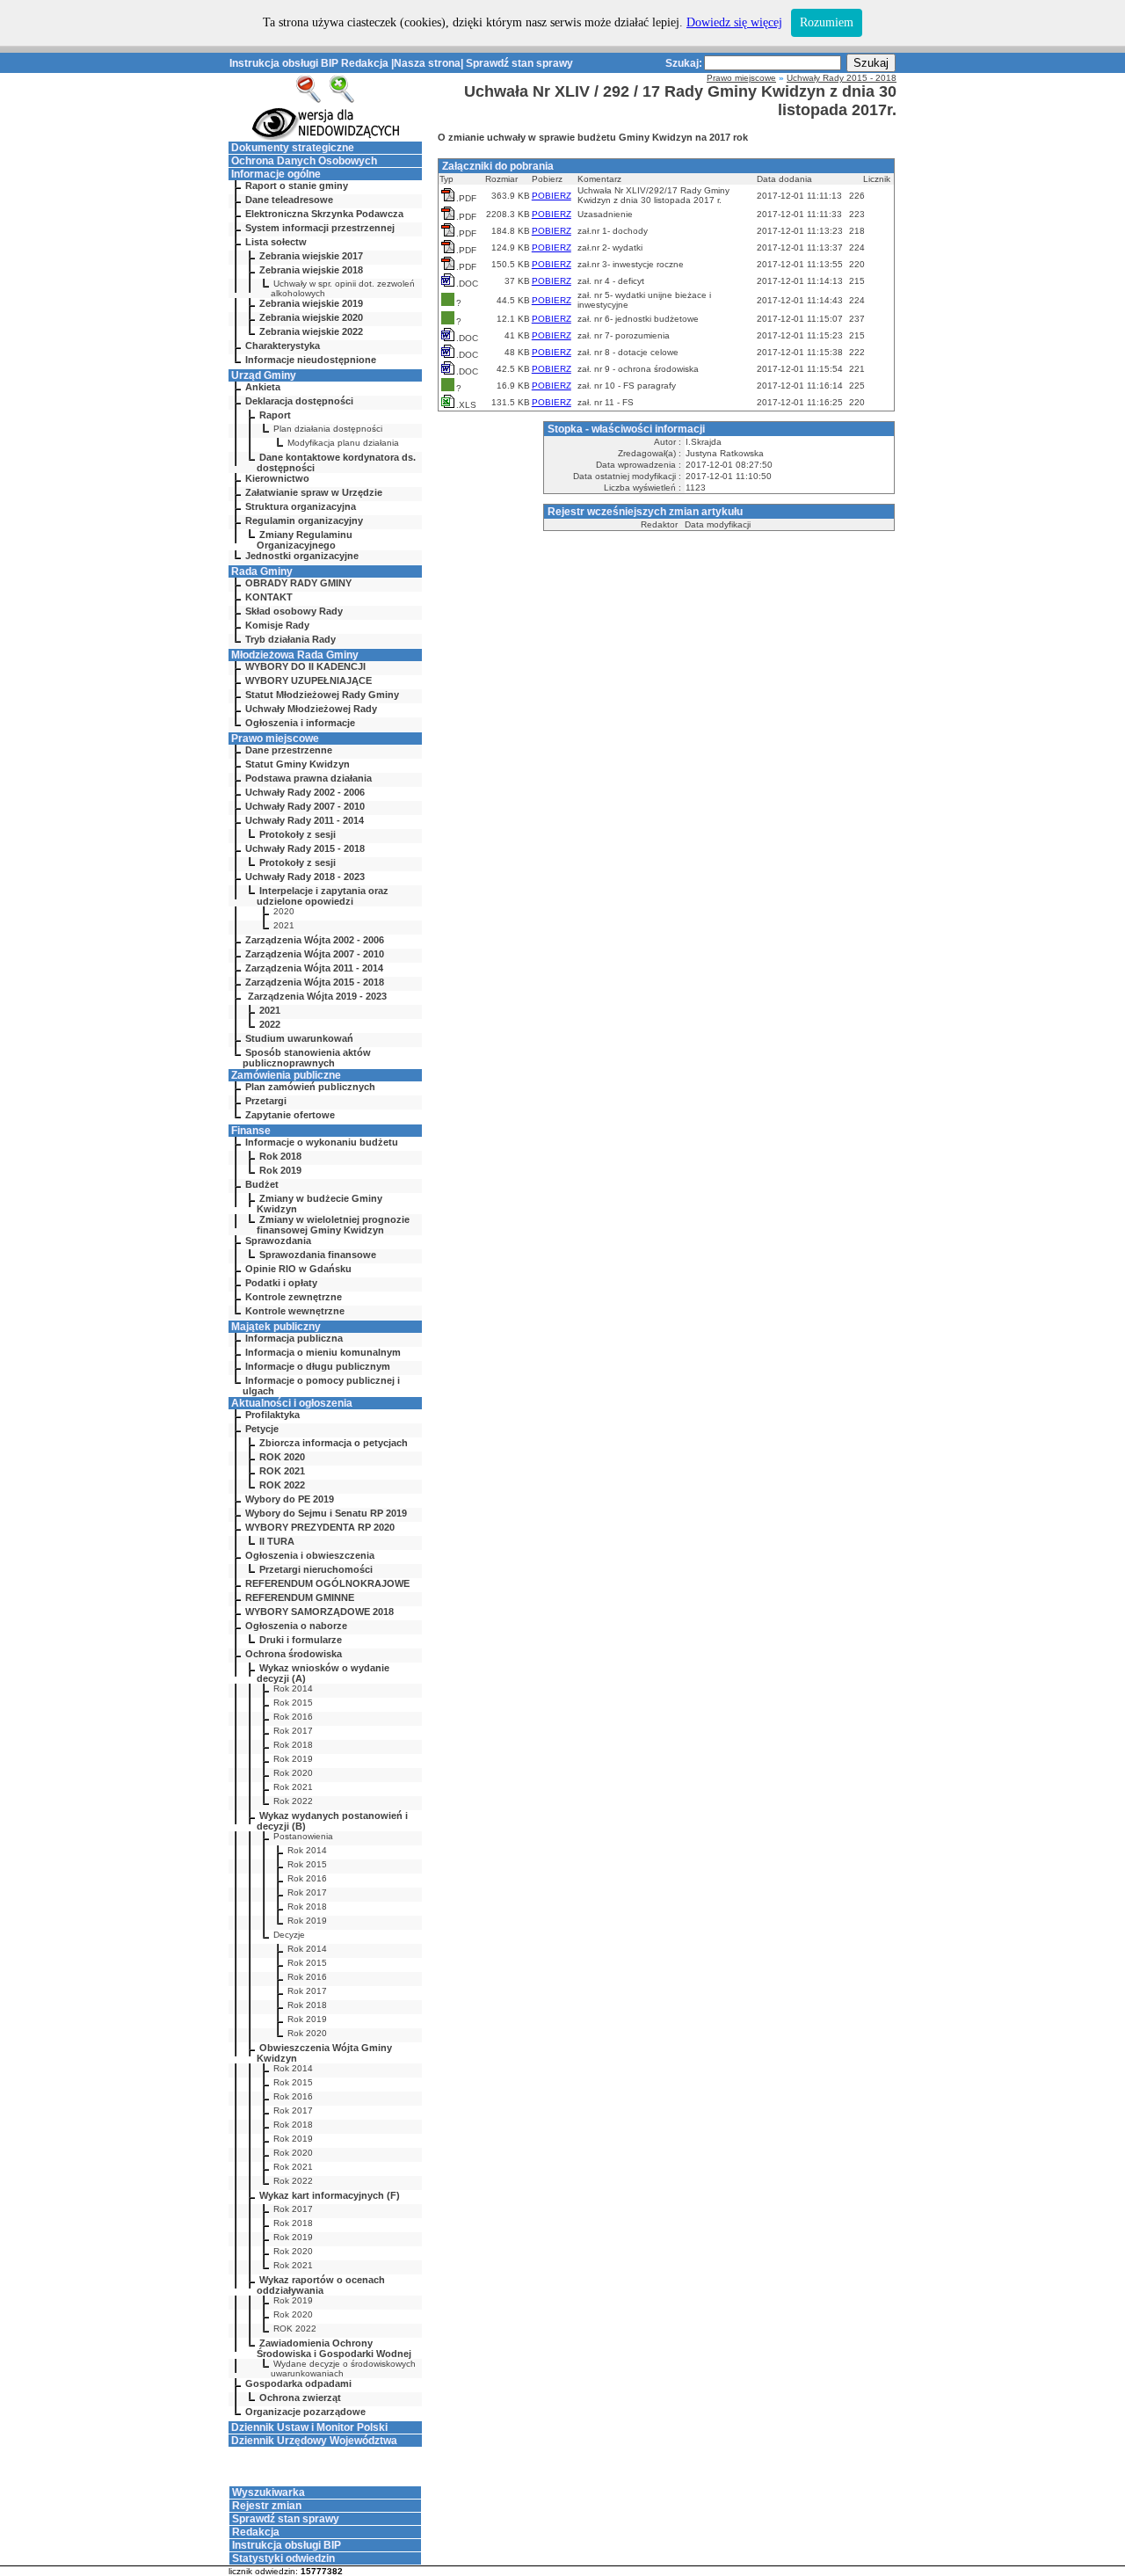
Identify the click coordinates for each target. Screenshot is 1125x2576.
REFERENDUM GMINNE (300, 1597)
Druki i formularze (301, 1640)
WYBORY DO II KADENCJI (305, 666)
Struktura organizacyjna (301, 506)
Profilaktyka (272, 1415)
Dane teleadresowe (289, 200)
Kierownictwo (277, 478)
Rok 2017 (293, 1731)
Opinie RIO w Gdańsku (298, 1269)
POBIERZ (552, 196)
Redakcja (365, 63)
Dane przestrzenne (289, 750)
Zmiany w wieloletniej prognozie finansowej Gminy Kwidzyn (333, 1225)
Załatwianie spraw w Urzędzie (314, 492)
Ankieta (263, 387)
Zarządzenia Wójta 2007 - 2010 (315, 954)
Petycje (262, 1429)
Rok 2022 (293, 1801)
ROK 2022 (282, 1485)
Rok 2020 (293, 1773)
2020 (284, 911)
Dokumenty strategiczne (293, 148)
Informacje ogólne (276, 174)
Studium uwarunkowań (299, 1038)
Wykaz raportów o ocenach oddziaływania (321, 2285)
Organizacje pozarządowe (305, 2412)
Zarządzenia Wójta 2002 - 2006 (315, 940)
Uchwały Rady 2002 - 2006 (305, 792)
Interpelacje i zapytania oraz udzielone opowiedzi (323, 896)
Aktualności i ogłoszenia (292, 1403)
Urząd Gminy (264, 375)
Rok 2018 (280, 1156)
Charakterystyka (283, 346)
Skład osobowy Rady (294, 611)
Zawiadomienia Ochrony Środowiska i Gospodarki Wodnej (334, 2348)
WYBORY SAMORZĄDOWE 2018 (319, 1612)
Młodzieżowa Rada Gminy (295, 655)
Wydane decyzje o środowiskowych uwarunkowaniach (343, 2369)
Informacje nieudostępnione (311, 360)
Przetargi (266, 1101)
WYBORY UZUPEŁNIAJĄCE (308, 680)
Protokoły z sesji (298, 834)
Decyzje (289, 1935)
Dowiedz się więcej (734, 22)
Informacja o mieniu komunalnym (323, 1352)
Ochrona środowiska (294, 1654)
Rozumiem (827, 22)
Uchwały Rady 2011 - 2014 (305, 820)
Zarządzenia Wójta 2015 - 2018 (315, 982)
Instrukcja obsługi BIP (284, 63)
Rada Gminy (262, 571)
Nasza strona (427, 63)
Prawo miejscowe (275, 739)
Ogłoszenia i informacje (300, 723)
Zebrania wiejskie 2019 (311, 303)
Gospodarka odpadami (298, 2383)
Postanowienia (303, 1836)
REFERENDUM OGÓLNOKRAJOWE (327, 1583)
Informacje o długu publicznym (318, 1366)
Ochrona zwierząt (300, 2398)
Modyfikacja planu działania (343, 443)
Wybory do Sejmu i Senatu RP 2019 (326, 1513)
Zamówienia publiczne (286, 1075)
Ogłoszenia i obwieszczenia (310, 1555)
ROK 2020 (282, 1457)
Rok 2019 (280, 1170)
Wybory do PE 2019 (290, 1499)
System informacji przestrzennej (320, 228)
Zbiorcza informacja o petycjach (334, 1443)
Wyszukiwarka (269, 2492)
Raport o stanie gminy (297, 186)
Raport (275, 415)
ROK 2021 (282, 1471)
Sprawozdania (278, 1241)
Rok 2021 (293, 1787)
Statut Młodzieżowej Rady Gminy (322, 695)
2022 (270, 1024)
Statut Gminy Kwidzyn (298, 764)
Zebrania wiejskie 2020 (311, 317)
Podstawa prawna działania (308, 778)
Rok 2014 (293, 1688)
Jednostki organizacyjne (302, 556)
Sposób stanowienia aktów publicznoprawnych (307, 1058)
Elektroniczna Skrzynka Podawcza (324, 214)
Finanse (251, 1131)
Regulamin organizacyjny (304, 520)
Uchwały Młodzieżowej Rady (311, 709)
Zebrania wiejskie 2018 (311, 270)
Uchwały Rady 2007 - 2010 (305, 806)
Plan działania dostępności (328, 429)
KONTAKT (269, 597)
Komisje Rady (277, 625)
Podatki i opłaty (281, 1283)
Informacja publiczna (294, 1338)
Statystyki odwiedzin (283, 2558)
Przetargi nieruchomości (316, 1569)
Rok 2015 (293, 1703)
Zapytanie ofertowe (290, 1115)
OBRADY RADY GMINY (298, 583)
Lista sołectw (276, 242)
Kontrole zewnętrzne (294, 1297)
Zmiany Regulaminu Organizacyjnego (305, 540)
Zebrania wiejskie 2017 (311, 256)
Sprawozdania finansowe (318, 1255)
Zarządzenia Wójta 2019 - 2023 (316, 996)
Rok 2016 (293, 1717)
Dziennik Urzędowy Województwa (314, 2441)
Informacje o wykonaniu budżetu (322, 1142)
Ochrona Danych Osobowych (304, 161)
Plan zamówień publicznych (310, 1087)
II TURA (277, 1541)
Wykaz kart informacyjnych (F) (330, 2195)
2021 (284, 925)
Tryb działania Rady (290, 639)
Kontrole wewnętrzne (295, 1311)
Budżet (262, 1184)
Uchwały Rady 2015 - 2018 (305, 848)
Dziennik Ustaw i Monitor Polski (309, 2427)
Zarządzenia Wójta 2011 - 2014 (314, 968)
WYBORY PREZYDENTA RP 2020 (320, 1527)
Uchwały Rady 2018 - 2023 (305, 877)
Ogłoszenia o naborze (296, 1626)
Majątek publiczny (276, 1327)
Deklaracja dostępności (299, 401)
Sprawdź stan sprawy (519, 63)
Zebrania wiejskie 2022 (311, 331)
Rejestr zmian (267, 2506)
